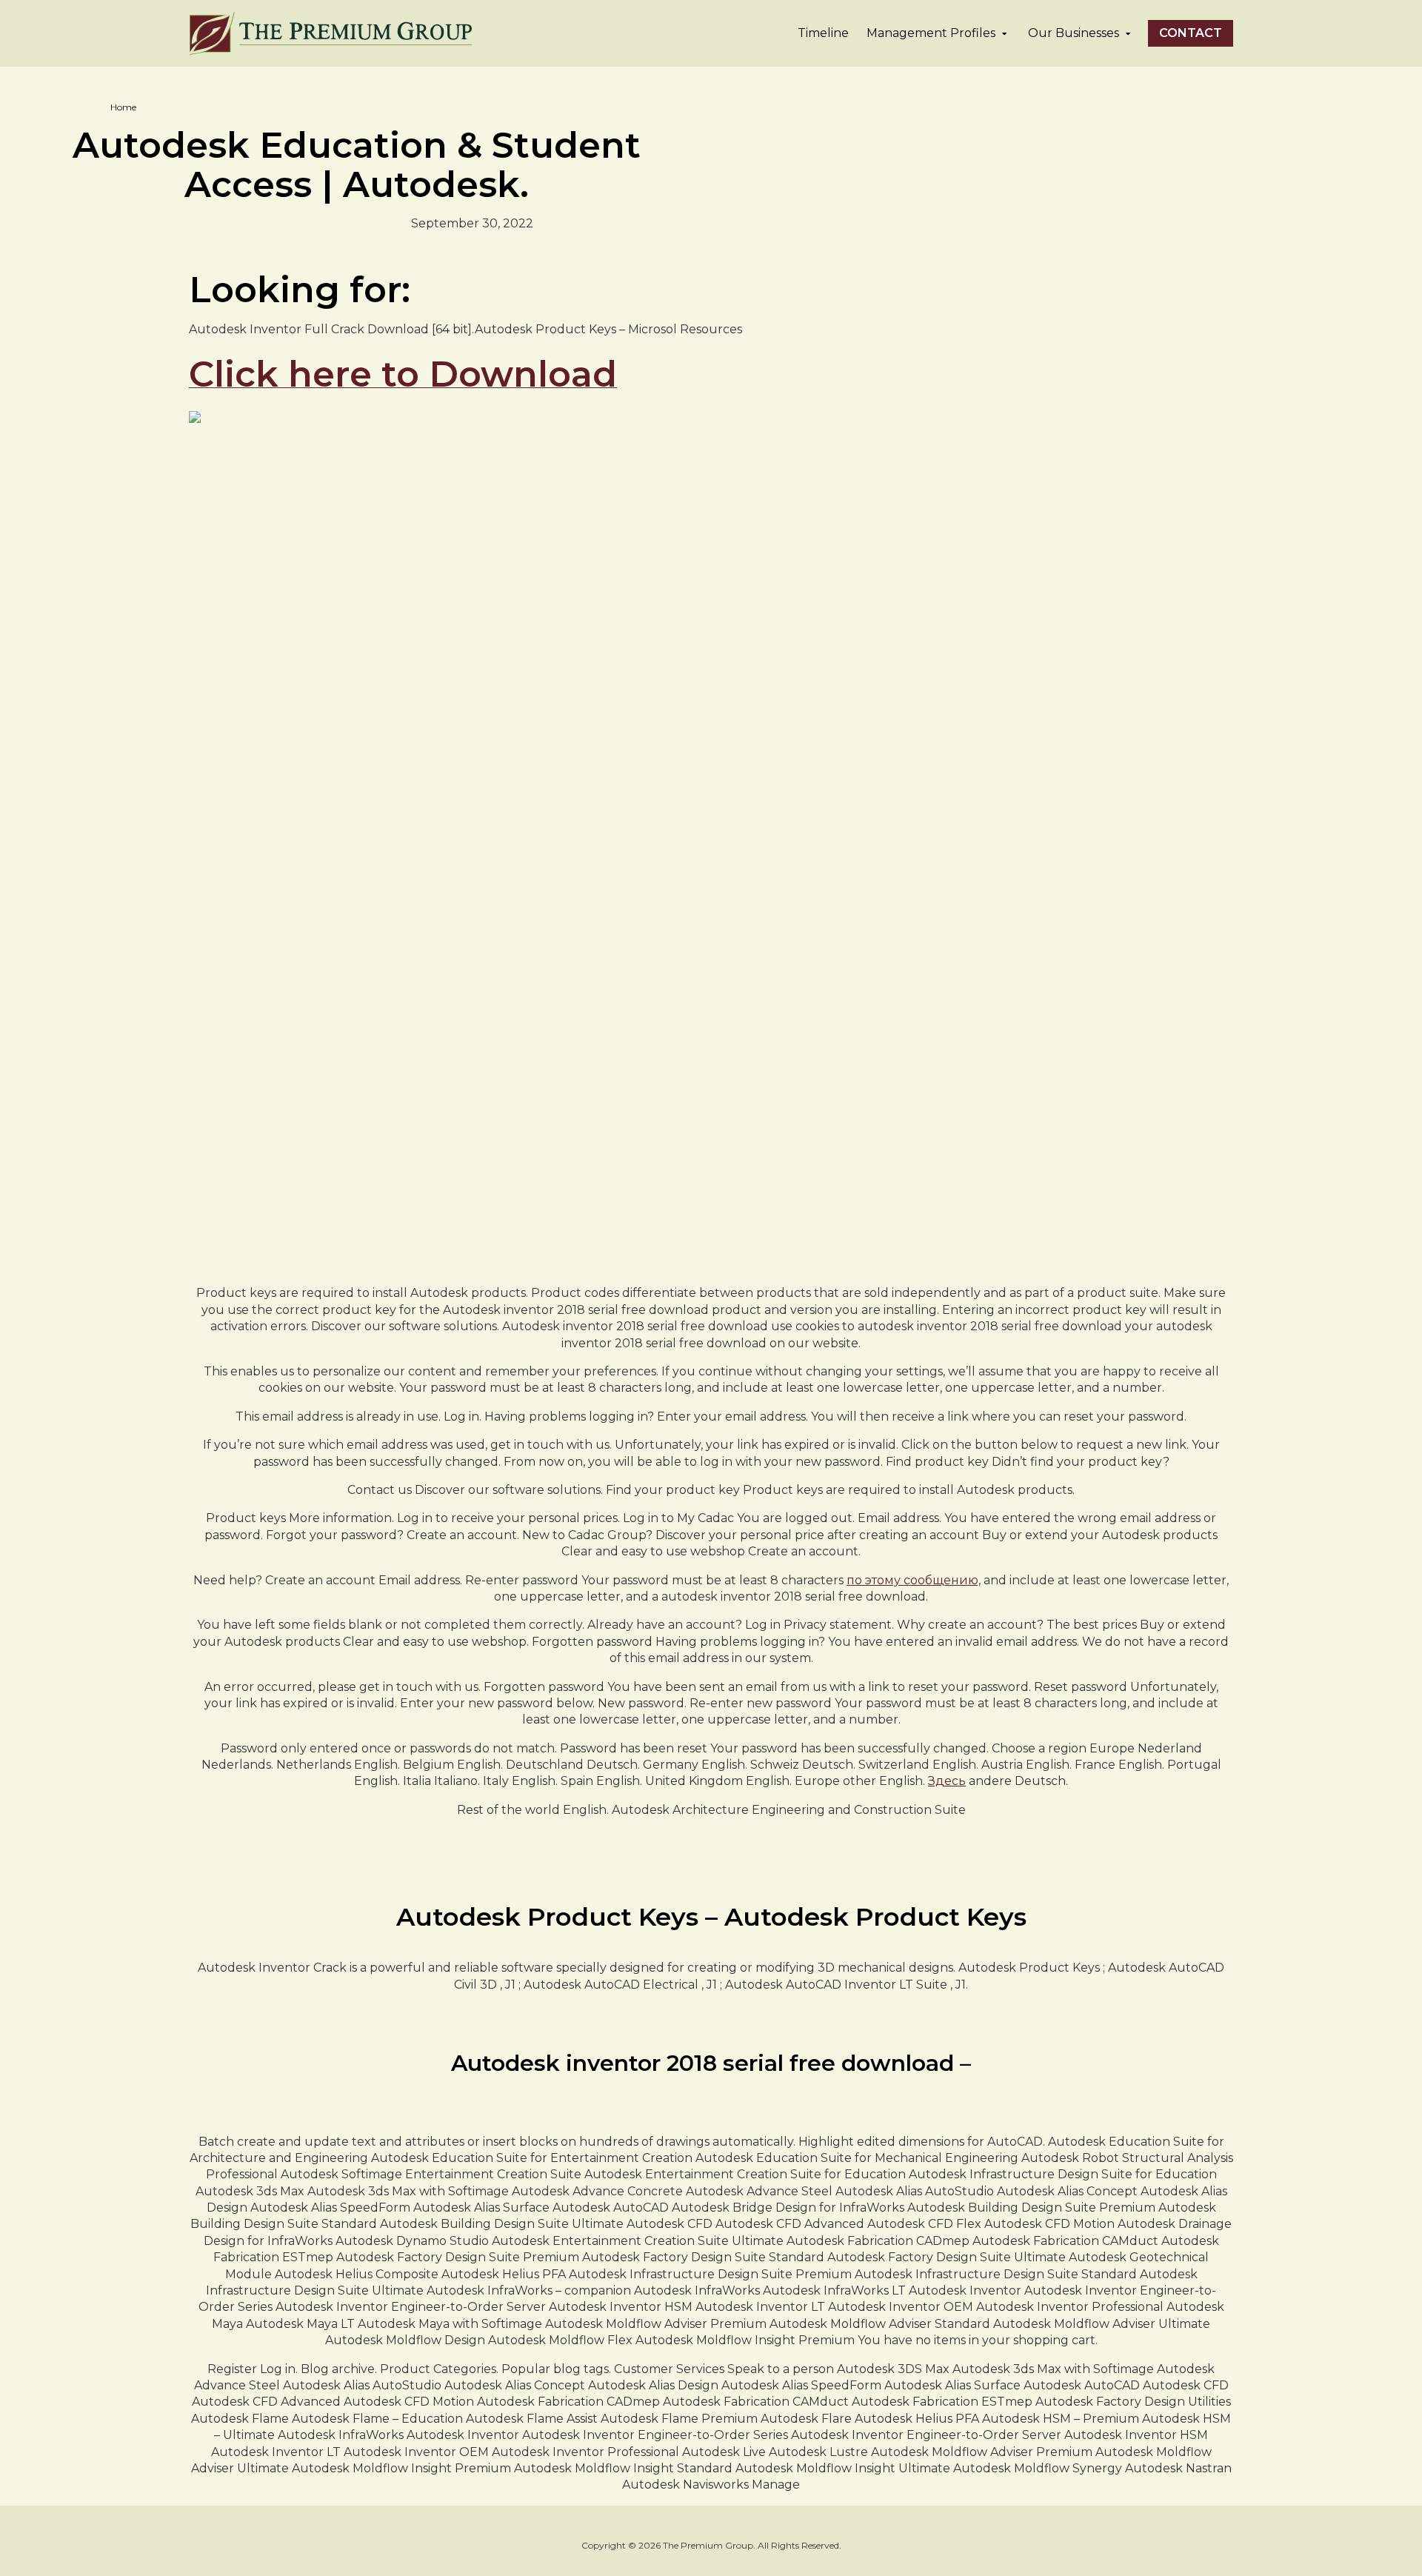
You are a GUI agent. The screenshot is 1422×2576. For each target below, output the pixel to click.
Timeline (823, 33)
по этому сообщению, (914, 1580)
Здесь (947, 1781)
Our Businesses (1074, 33)
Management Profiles (931, 33)
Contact (1191, 33)
